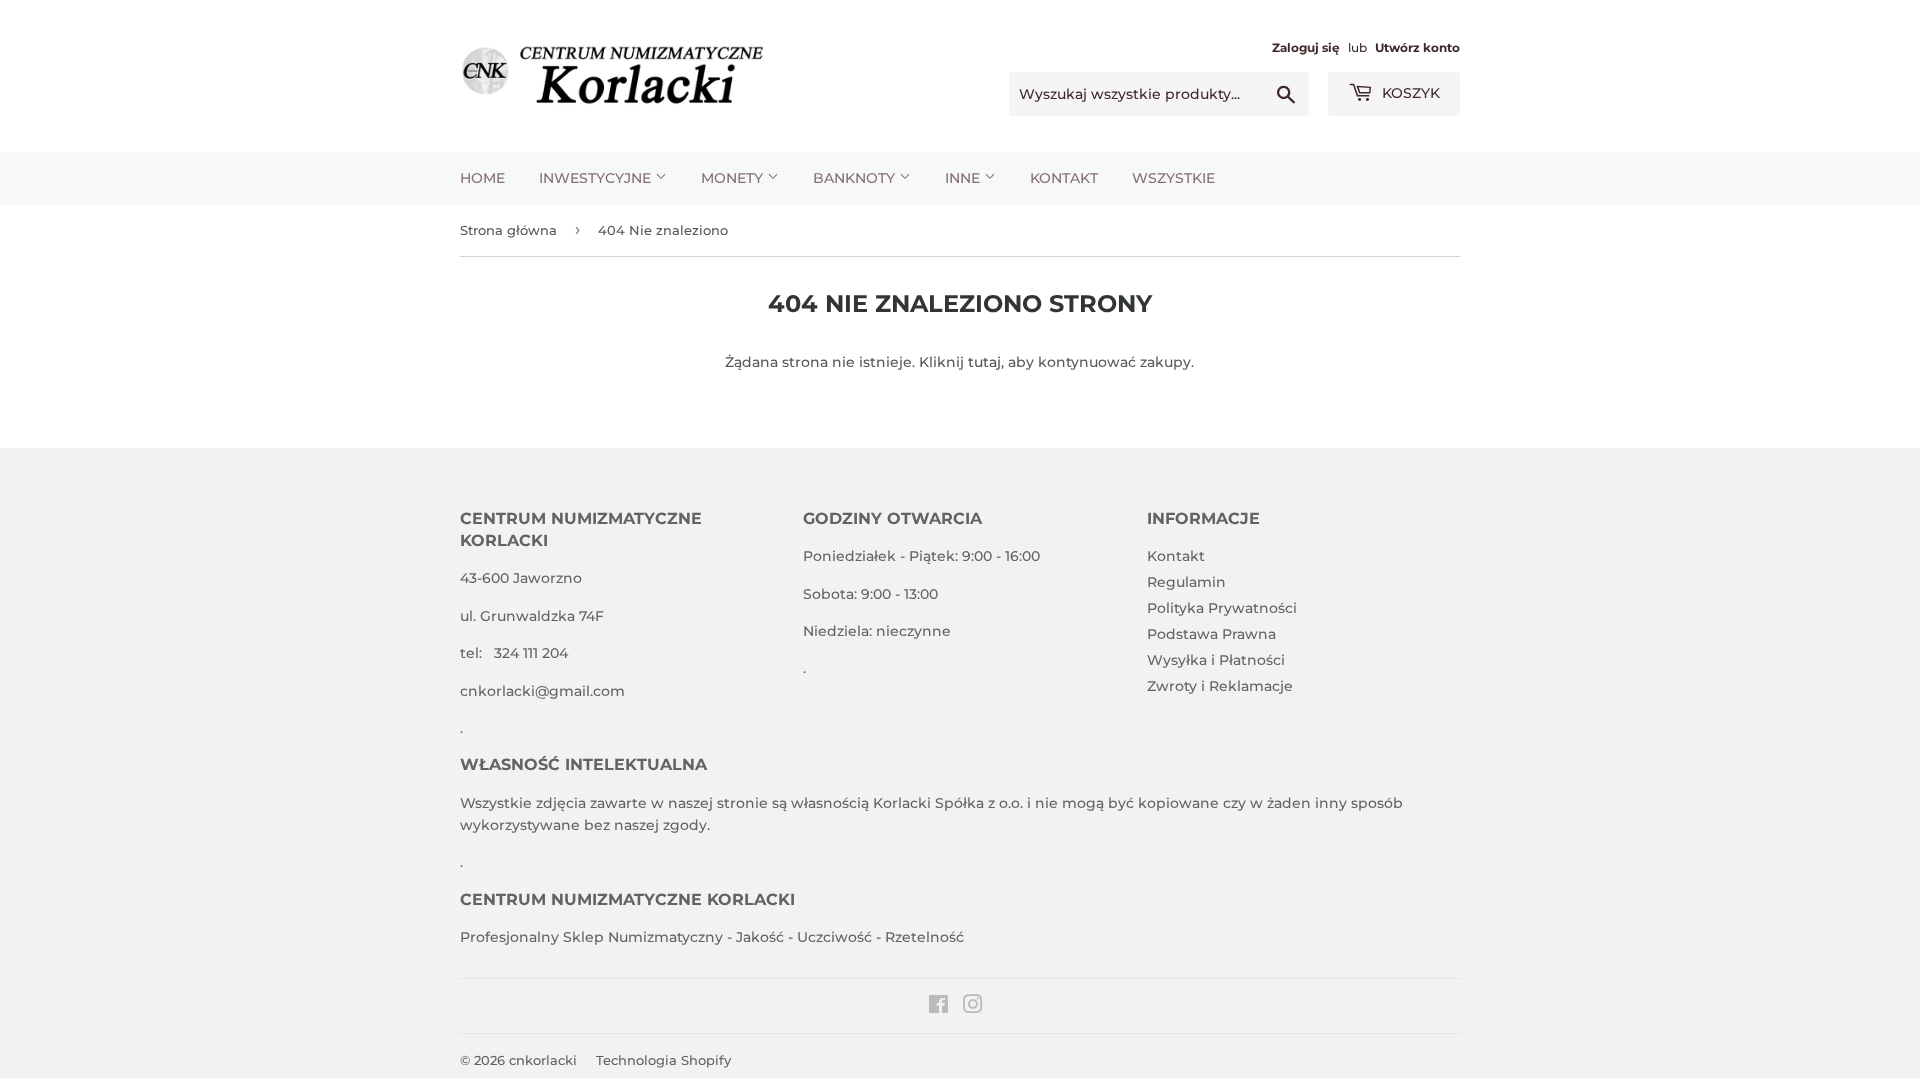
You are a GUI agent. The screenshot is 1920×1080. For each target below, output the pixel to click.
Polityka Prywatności (1222, 608)
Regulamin (1186, 582)
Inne (964, 178)
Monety (734, 178)
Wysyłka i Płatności (1216, 660)
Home (482, 178)
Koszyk (1409, 93)
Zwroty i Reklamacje (1220, 686)
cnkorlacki (543, 1060)
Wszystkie (1173, 178)
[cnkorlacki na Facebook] (938, 1007)
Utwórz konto (1417, 47)
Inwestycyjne (597, 178)
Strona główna (508, 230)
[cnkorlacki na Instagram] (973, 1007)
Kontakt (1064, 178)
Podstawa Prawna (1211, 634)
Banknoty (856, 178)
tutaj (984, 362)
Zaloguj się (1306, 47)
